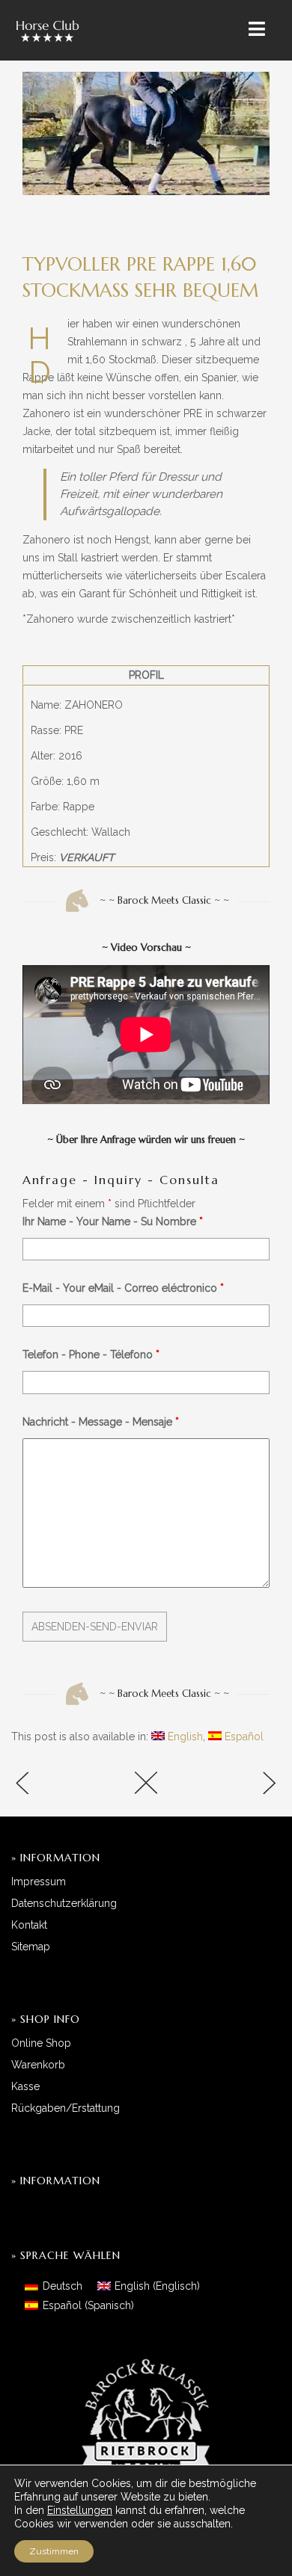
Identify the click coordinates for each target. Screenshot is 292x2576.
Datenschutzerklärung (64, 1903)
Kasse (25, 2086)
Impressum (39, 1882)
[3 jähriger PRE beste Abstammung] (236, 1785)
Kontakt (29, 1925)
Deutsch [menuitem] (63, 2286)
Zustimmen (54, 2551)
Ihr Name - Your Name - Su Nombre (113, 1221)
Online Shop (41, 2043)
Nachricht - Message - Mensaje (101, 1422)
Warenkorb (38, 2065)
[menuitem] (177, 1737)
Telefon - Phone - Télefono (91, 1355)
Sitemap (31, 1947)
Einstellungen (80, 2510)
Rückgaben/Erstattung (66, 2108)
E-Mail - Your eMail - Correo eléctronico (123, 1288)
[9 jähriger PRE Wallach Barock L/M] (56, 1785)
